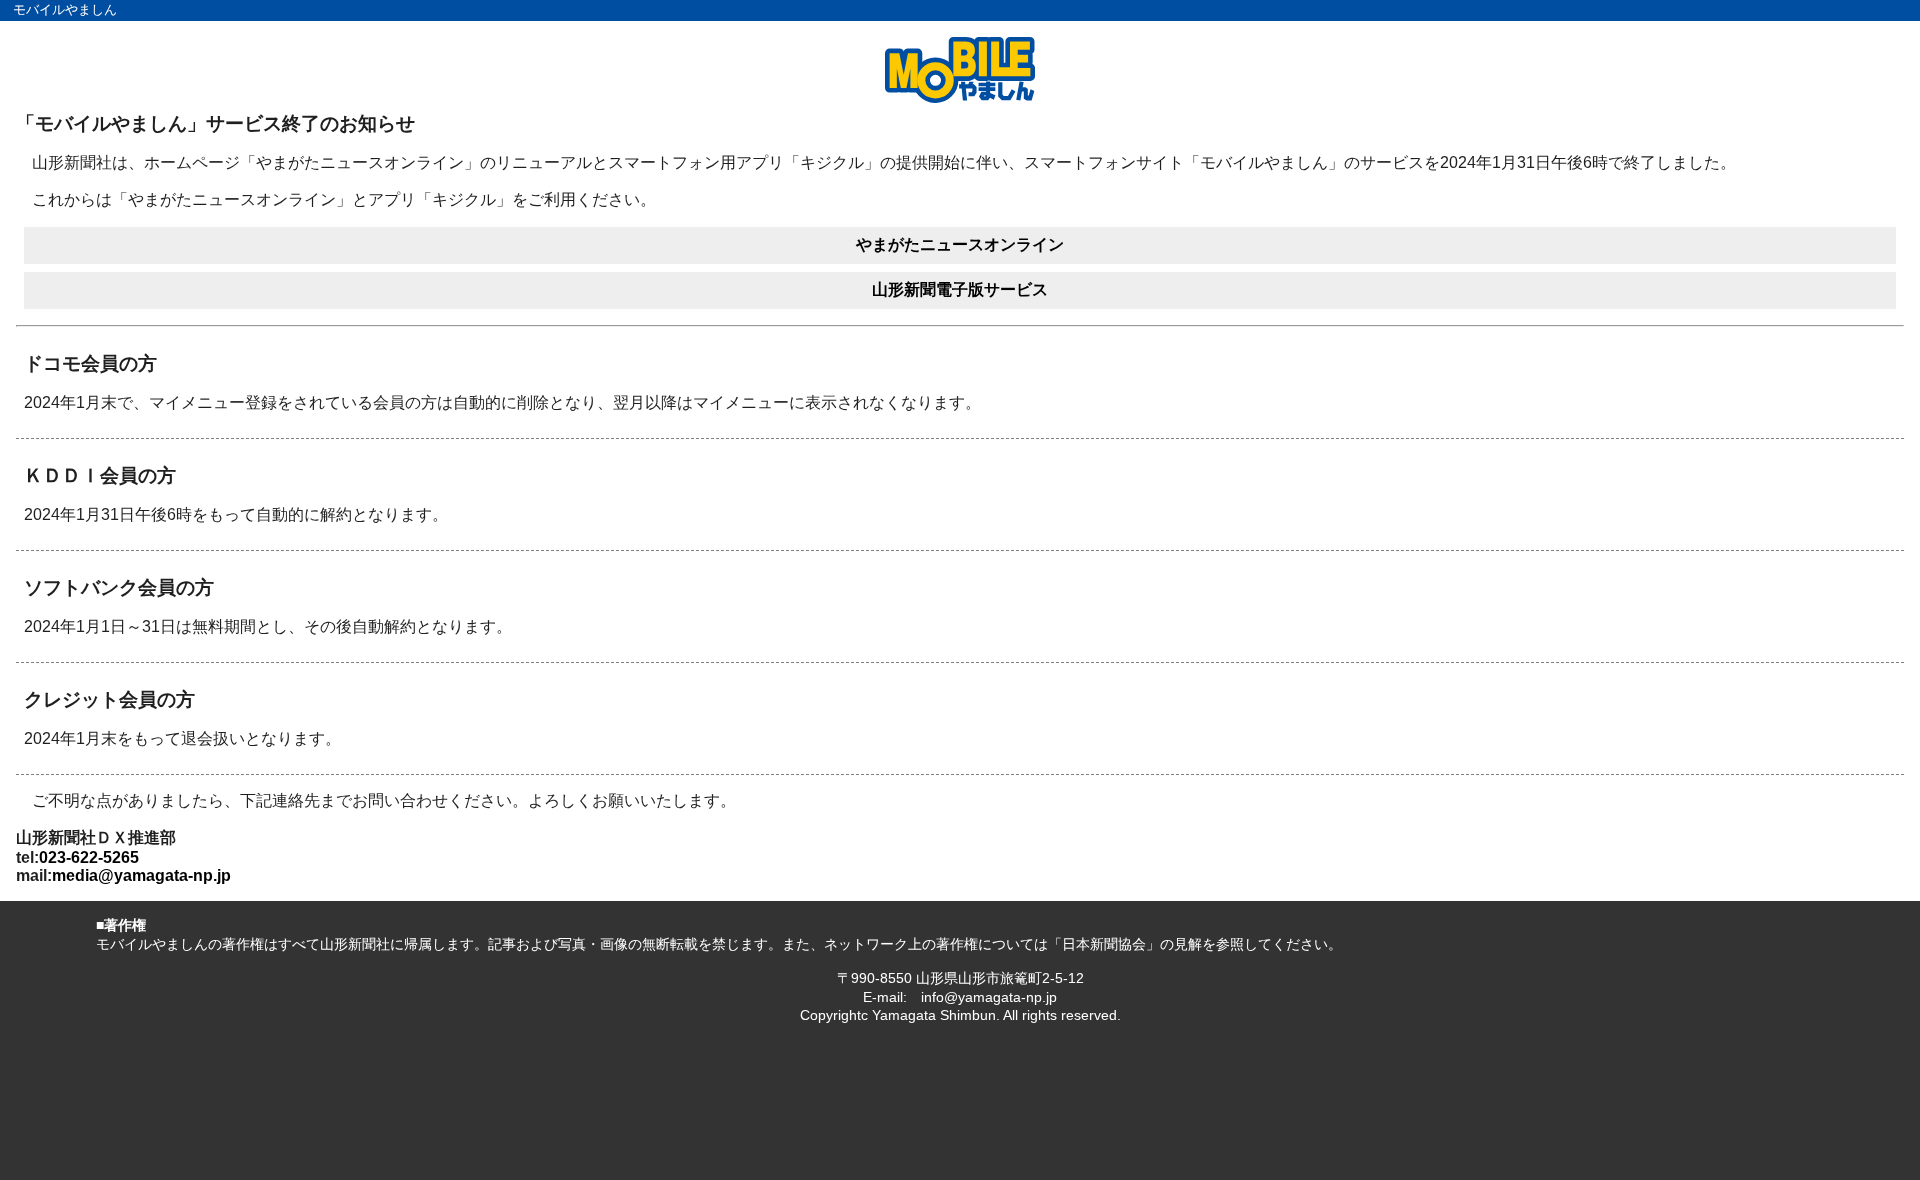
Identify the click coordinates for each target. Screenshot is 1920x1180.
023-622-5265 (89, 857)
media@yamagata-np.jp (141, 875)
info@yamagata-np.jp (989, 997)
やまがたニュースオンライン (960, 244)
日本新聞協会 (1104, 944)
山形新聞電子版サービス (960, 289)
